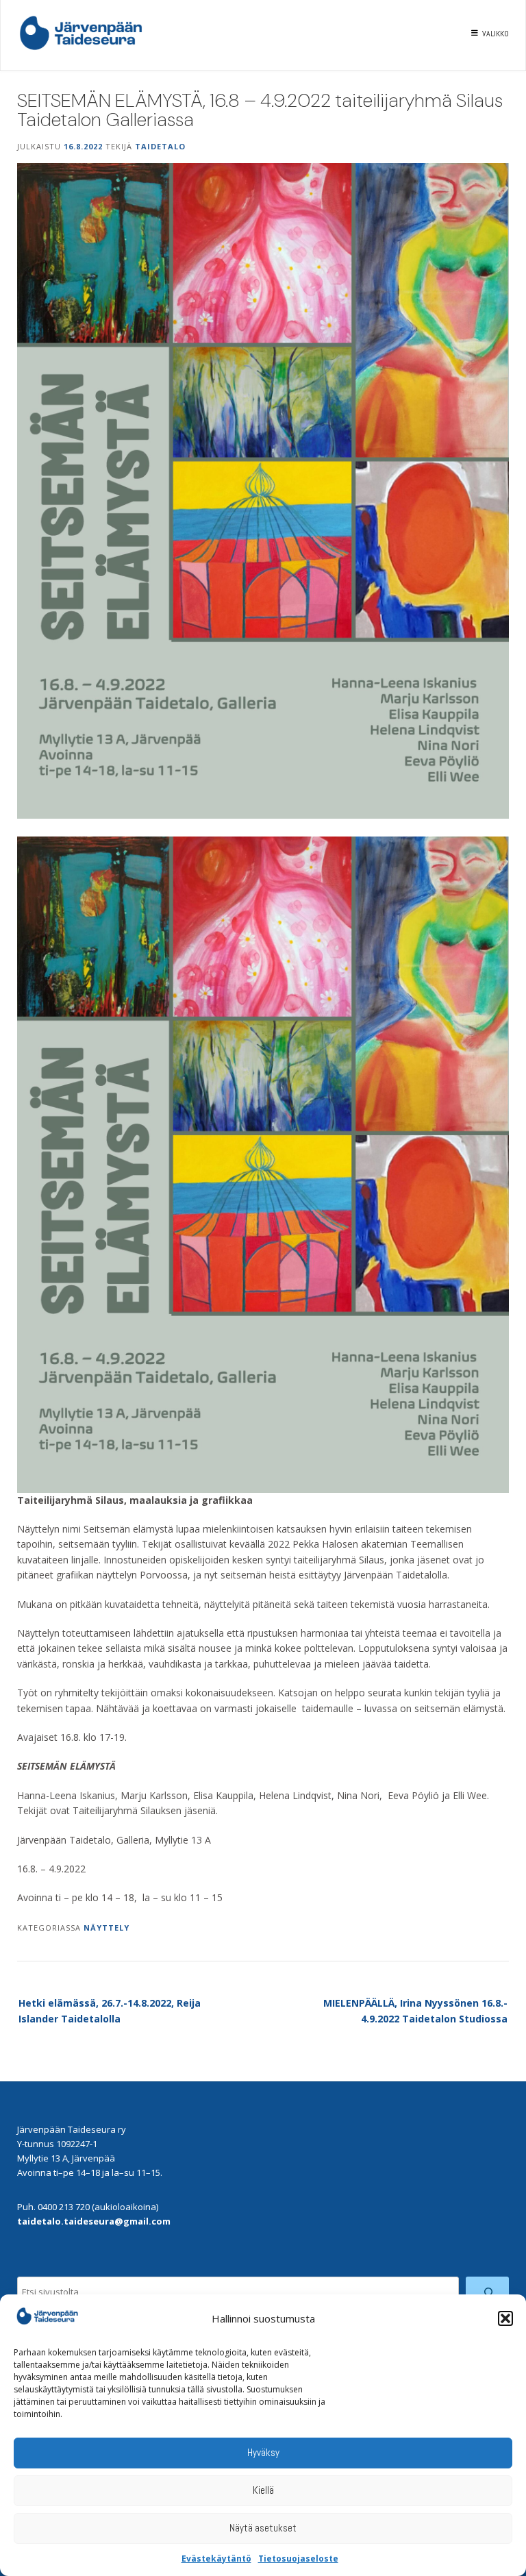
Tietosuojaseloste (298, 2559)
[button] (505, 2318)
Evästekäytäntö (216, 2559)
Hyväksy (263, 2452)
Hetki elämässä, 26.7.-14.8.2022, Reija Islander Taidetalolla (110, 2010)
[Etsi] (487, 2292)
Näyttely (107, 1928)
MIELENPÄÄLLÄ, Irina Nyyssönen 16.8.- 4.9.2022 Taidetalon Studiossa (415, 2010)
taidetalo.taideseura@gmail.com (94, 2221)
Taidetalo (160, 146)
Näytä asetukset (263, 2528)
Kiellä (263, 2490)
